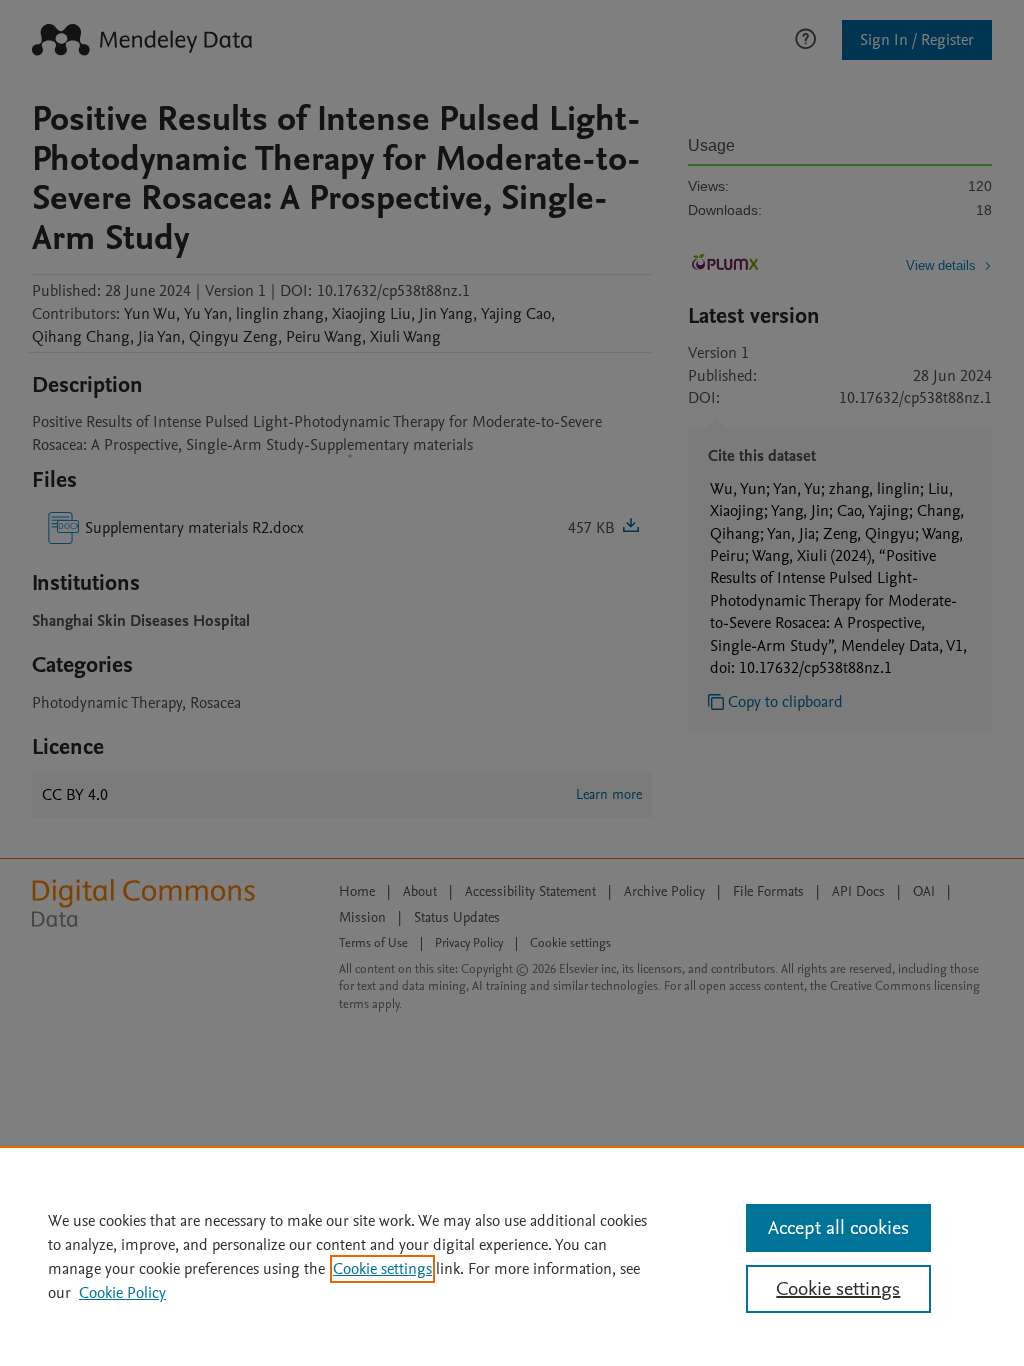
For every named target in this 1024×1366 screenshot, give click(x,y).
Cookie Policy (122, 1293)
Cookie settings (382, 1269)
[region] (512, 1256)
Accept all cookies (838, 1228)
